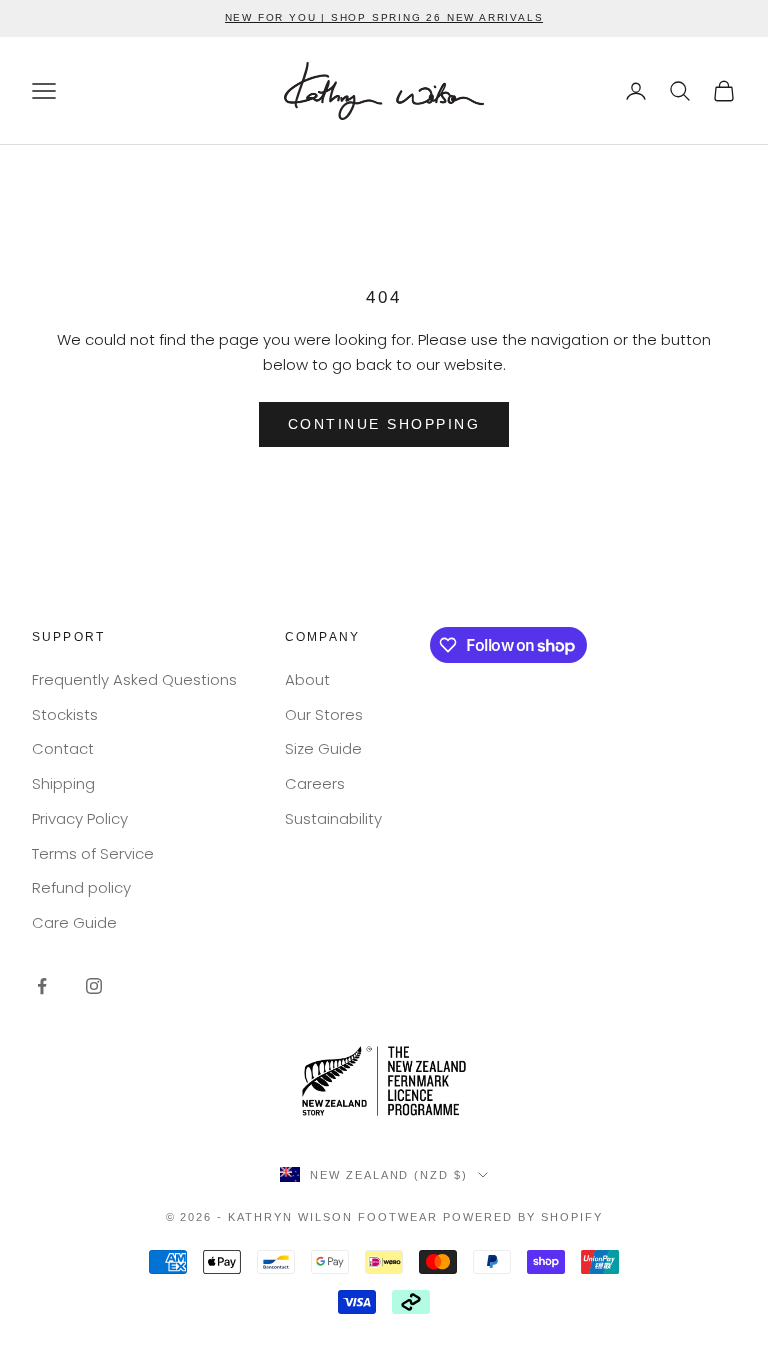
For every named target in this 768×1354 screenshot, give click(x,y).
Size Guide (323, 748)
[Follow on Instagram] (94, 986)
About (307, 679)
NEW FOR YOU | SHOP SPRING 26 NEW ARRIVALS (384, 17)
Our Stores (324, 714)
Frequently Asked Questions (134, 679)
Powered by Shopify (523, 1217)
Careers (315, 783)
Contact (63, 748)
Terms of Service (93, 853)
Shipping (63, 783)
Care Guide (74, 922)
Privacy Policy (80, 818)
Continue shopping (384, 424)
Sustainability (333, 818)
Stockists (65, 714)
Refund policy (81, 887)
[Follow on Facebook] (42, 986)
